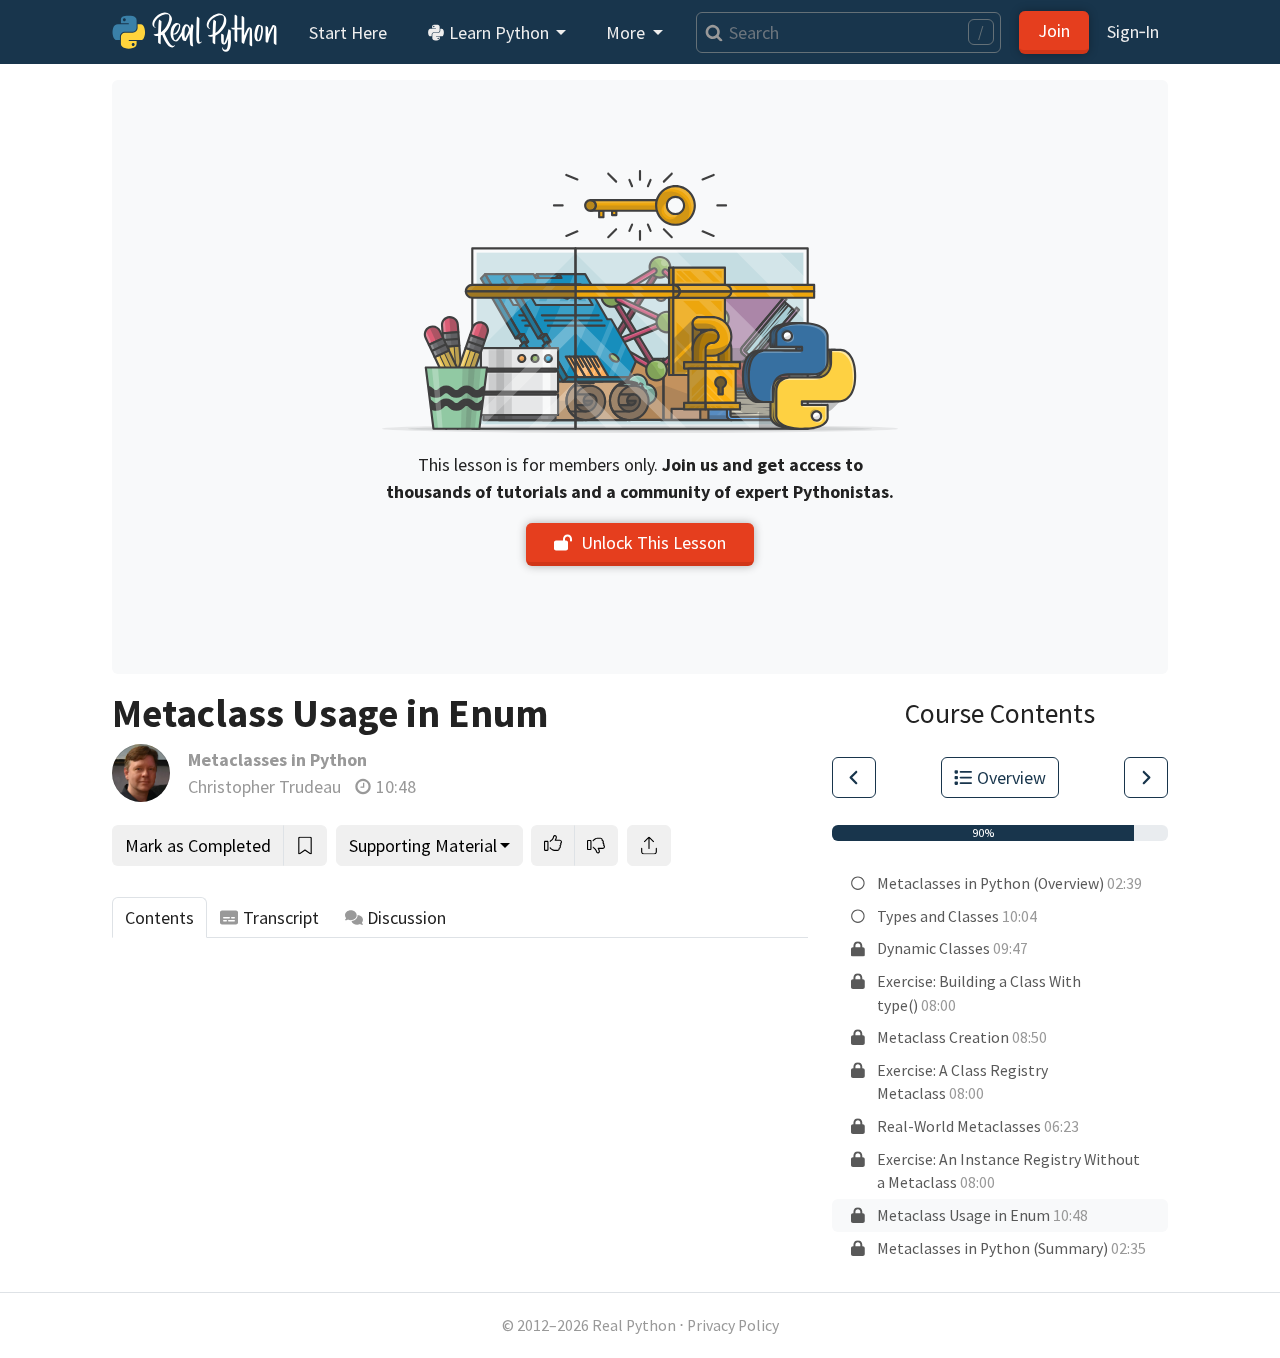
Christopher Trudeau (264, 786)
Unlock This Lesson (653, 542)
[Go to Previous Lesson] (854, 777)
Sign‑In (1133, 31)
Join (1054, 30)
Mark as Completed (198, 845)
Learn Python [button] (499, 32)
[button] (553, 845)
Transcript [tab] (281, 917)
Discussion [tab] (406, 917)
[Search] (709, 32)
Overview (1011, 777)
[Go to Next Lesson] (1146, 777)
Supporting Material (423, 845)
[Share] (649, 845)
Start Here (348, 32)
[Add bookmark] (305, 845)
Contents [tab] (159, 917)
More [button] (627, 32)
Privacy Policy (733, 1325)
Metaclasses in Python (277, 759)
